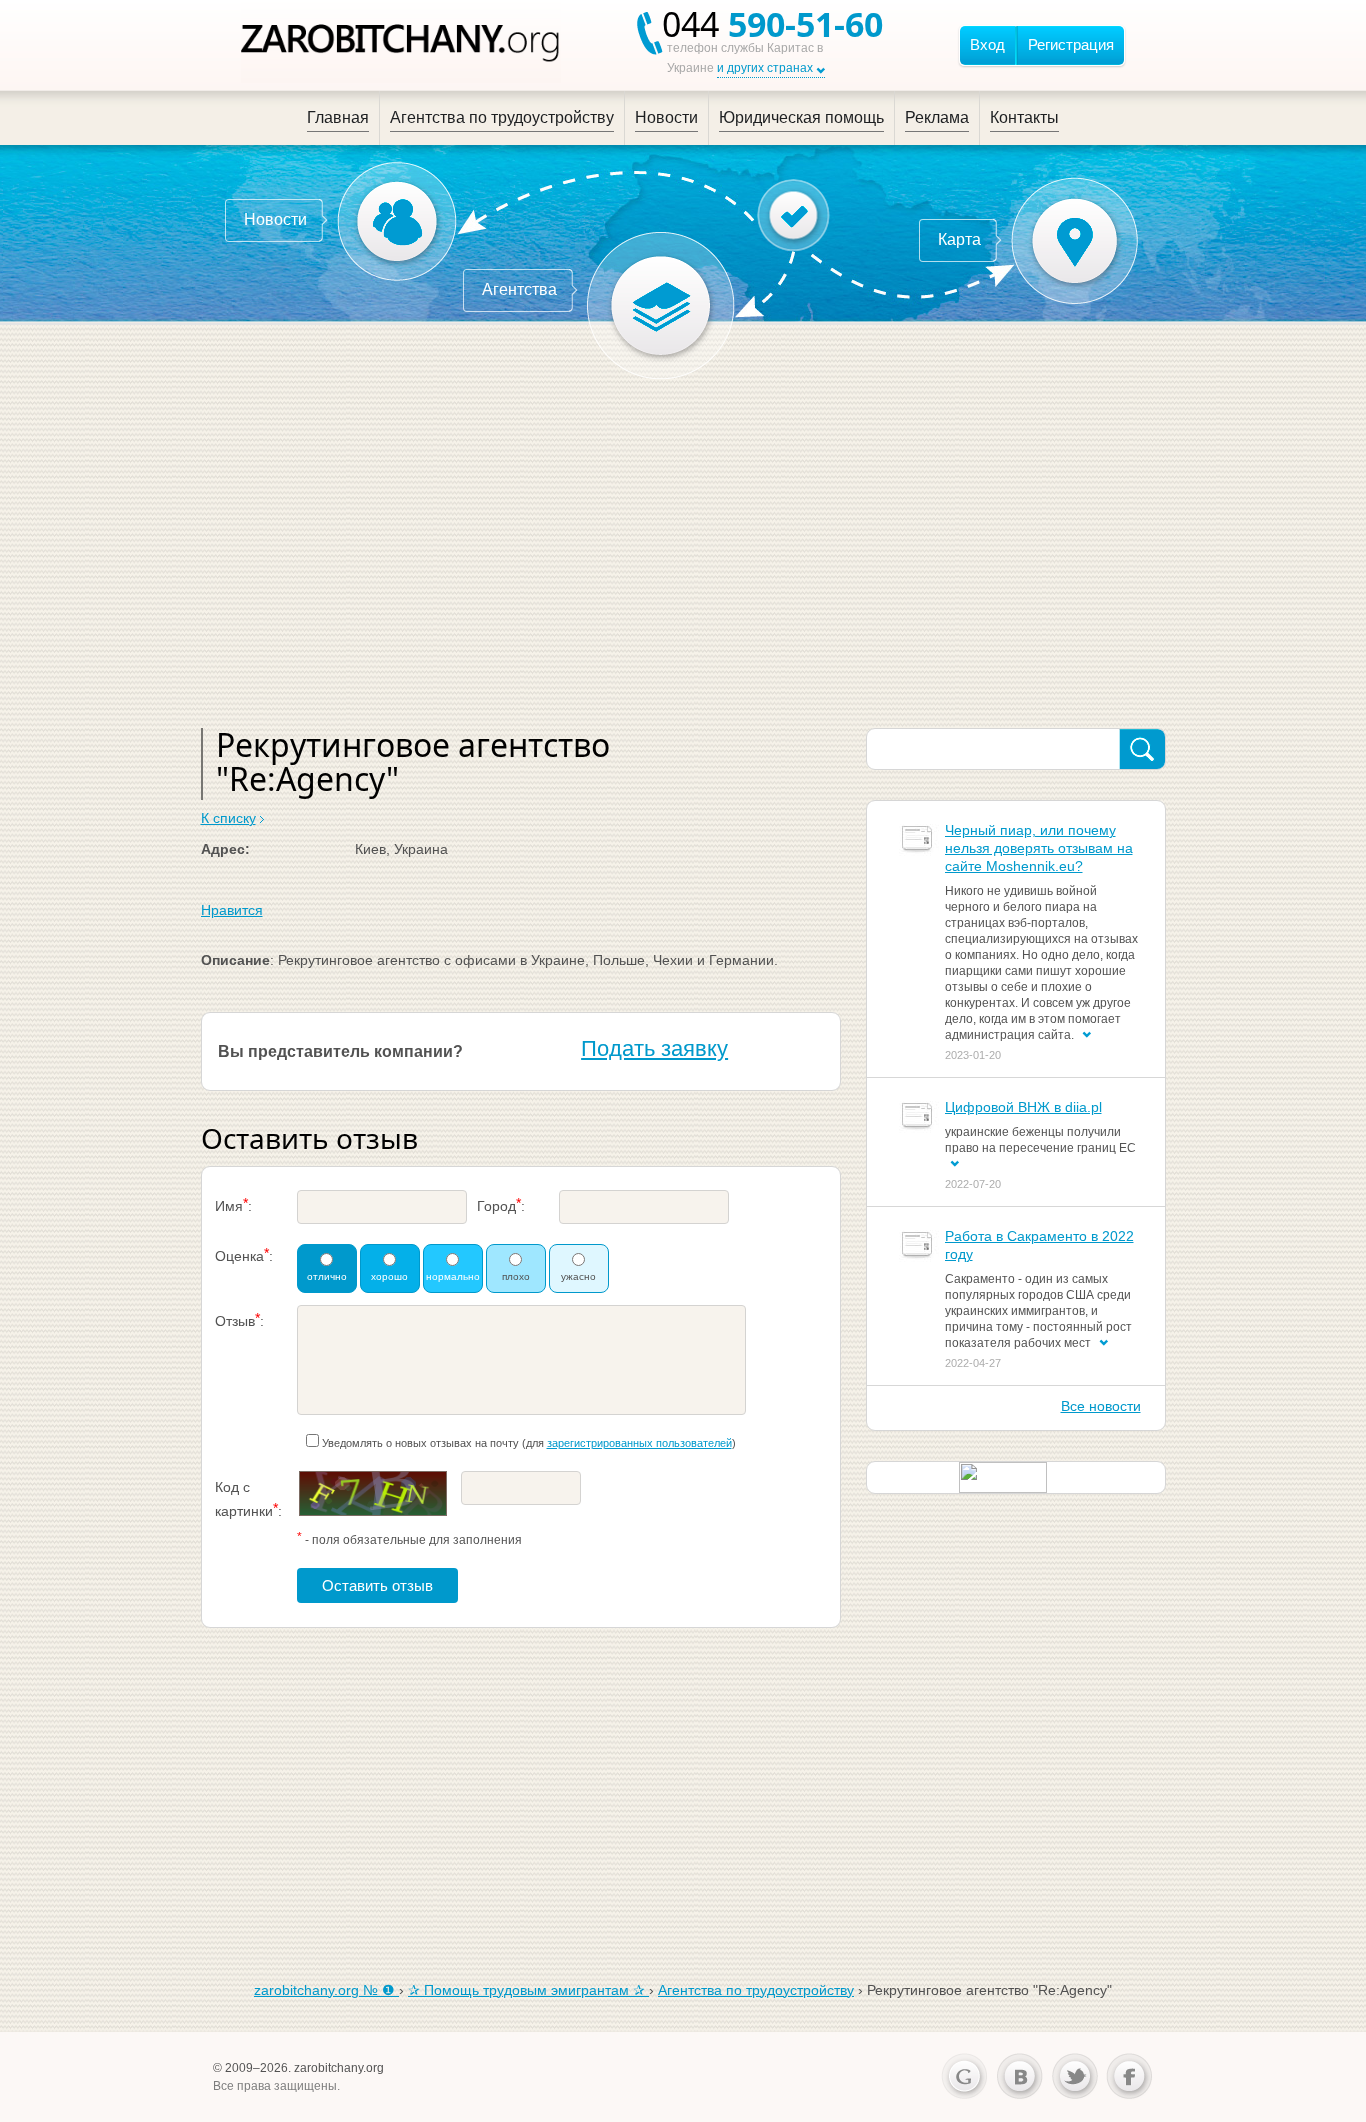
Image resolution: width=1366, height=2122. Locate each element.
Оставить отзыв (377, 1585)
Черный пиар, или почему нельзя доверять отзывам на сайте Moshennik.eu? (1039, 848)
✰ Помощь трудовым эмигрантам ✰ (528, 1990)
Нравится (232, 910)
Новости (666, 117)
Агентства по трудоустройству (502, 117)
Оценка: (244, 1254)
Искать (1142, 750)
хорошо (389, 1276)
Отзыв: (239, 1319)
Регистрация (1071, 44)
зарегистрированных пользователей (639, 1443)
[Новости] (397, 221)
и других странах (765, 68)
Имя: (233, 1204)
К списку (228, 818)
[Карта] (1074, 241)
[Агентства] (661, 306)
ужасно (578, 1276)
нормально (453, 1276)
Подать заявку (654, 1048)
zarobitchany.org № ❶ (326, 1990)
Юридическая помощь (801, 117)
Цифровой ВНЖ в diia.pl (1023, 1107)
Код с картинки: (248, 1499)
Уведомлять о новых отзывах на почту (420, 1443)
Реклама (937, 117)
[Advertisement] (683, 548)
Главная (338, 117)
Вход (987, 44)
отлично (327, 1276)
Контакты (1024, 117)
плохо (516, 1276)
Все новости (1101, 1406)
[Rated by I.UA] (1003, 1476)
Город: (501, 1204)
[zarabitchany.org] (401, 45)
